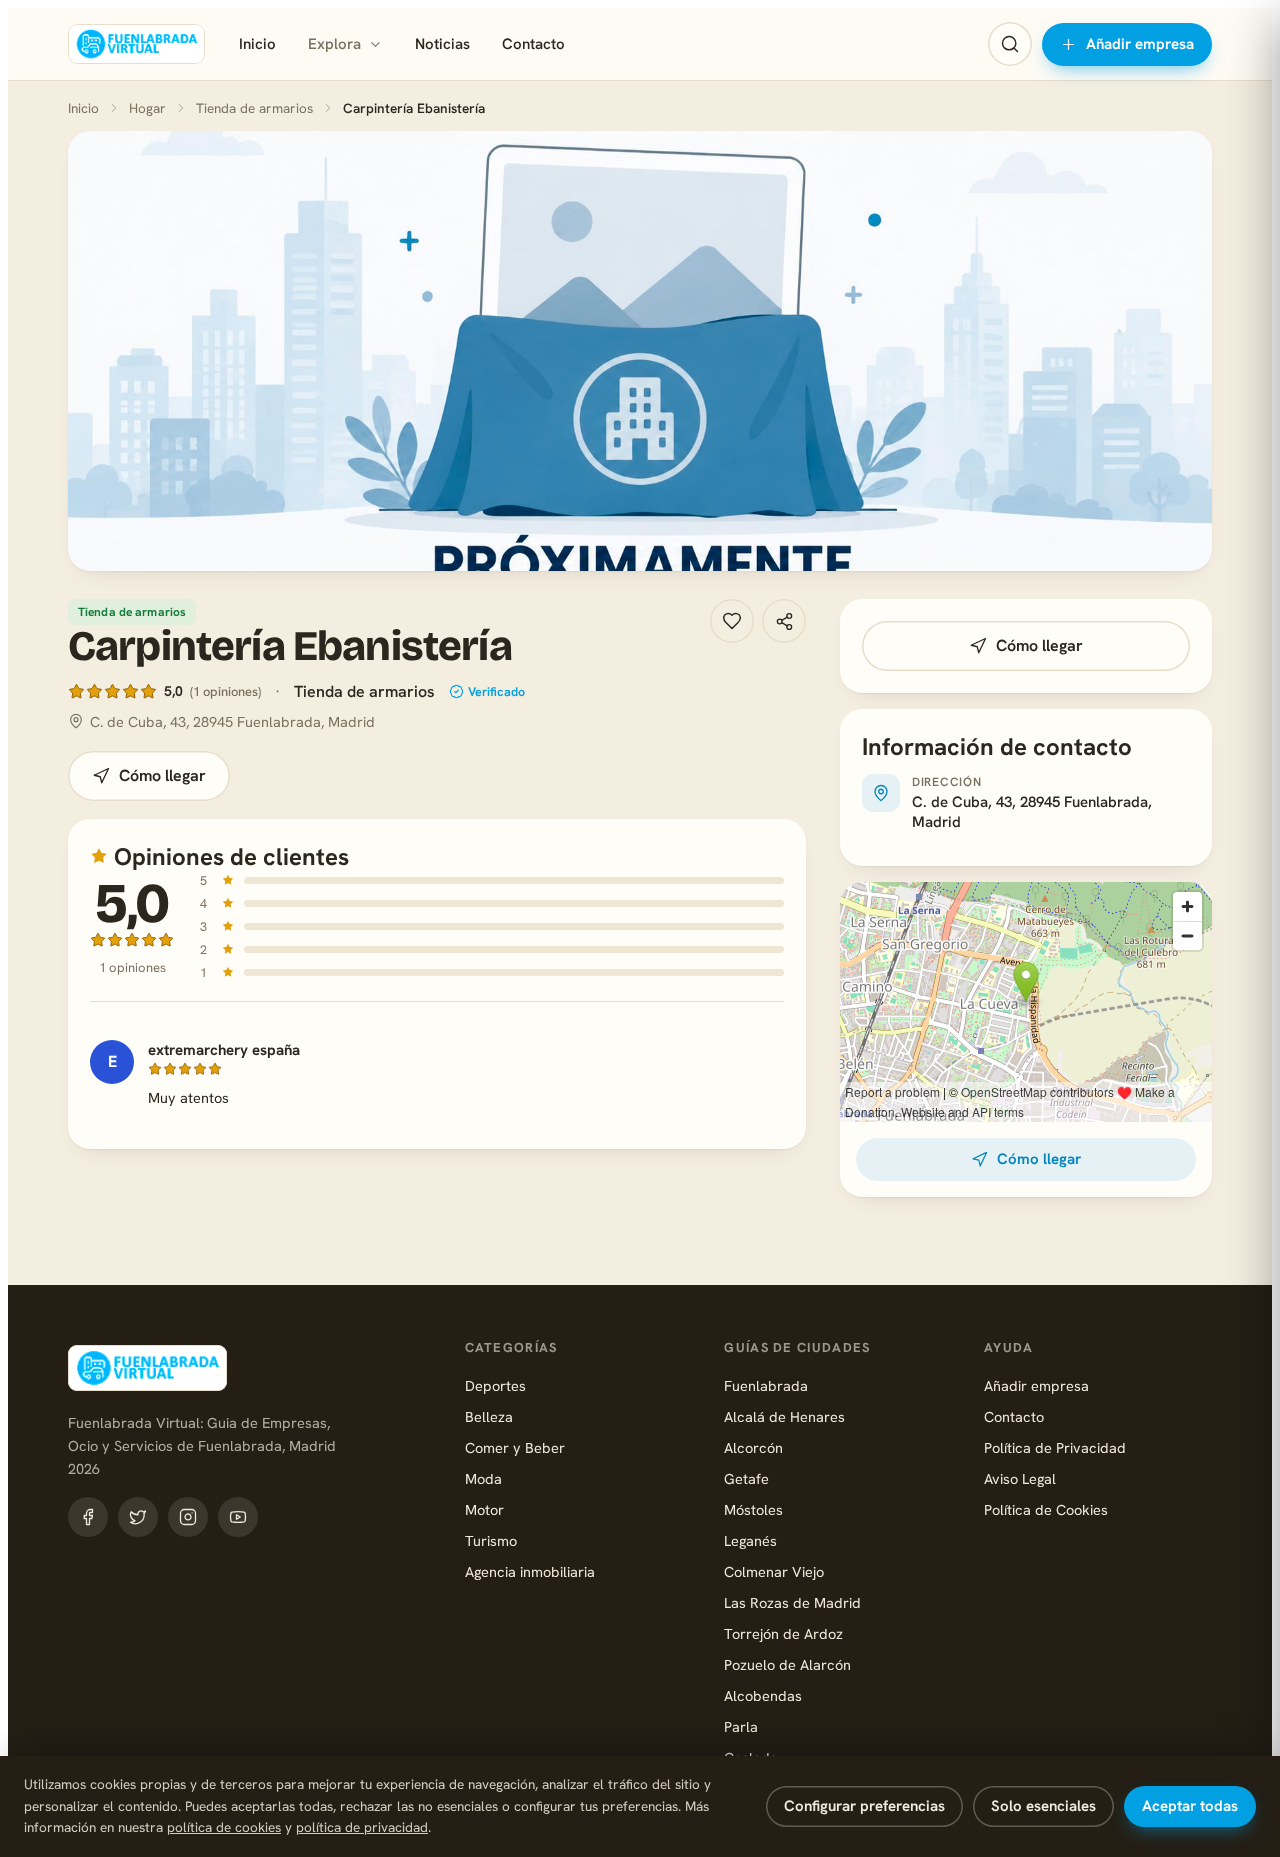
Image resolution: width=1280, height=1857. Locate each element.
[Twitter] (138, 1517)
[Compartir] (784, 621)
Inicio (257, 44)
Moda (483, 1478)
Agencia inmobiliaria (530, 1571)
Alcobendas (763, 1695)
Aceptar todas (1190, 1806)
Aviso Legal (1020, 1478)
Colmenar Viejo (774, 1571)
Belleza (489, 1416)
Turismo (491, 1540)
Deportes (495, 1385)
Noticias (442, 44)
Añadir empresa (1140, 44)
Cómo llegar (162, 775)
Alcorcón (753, 1447)
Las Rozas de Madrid (792, 1602)
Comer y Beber (515, 1447)
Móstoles (753, 1509)
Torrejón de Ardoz (783, 1633)
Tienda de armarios (254, 108)
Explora (334, 44)
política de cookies (224, 1827)
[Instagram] (188, 1517)
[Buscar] (1010, 44)
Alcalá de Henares (784, 1416)
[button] (640, 351)
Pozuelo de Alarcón (787, 1664)
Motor (484, 1509)
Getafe (746, 1478)
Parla (741, 1726)
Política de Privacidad (1055, 1447)
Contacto (533, 44)
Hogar (147, 108)
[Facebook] (88, 1517)
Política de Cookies (1046, 1509)
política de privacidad (362, 1827)
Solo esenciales (1043, 1806)
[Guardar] (732, 621)
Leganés (750, 1540)
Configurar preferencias (864, 1806)
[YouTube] (238, 1517)
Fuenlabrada (766, 1385)
